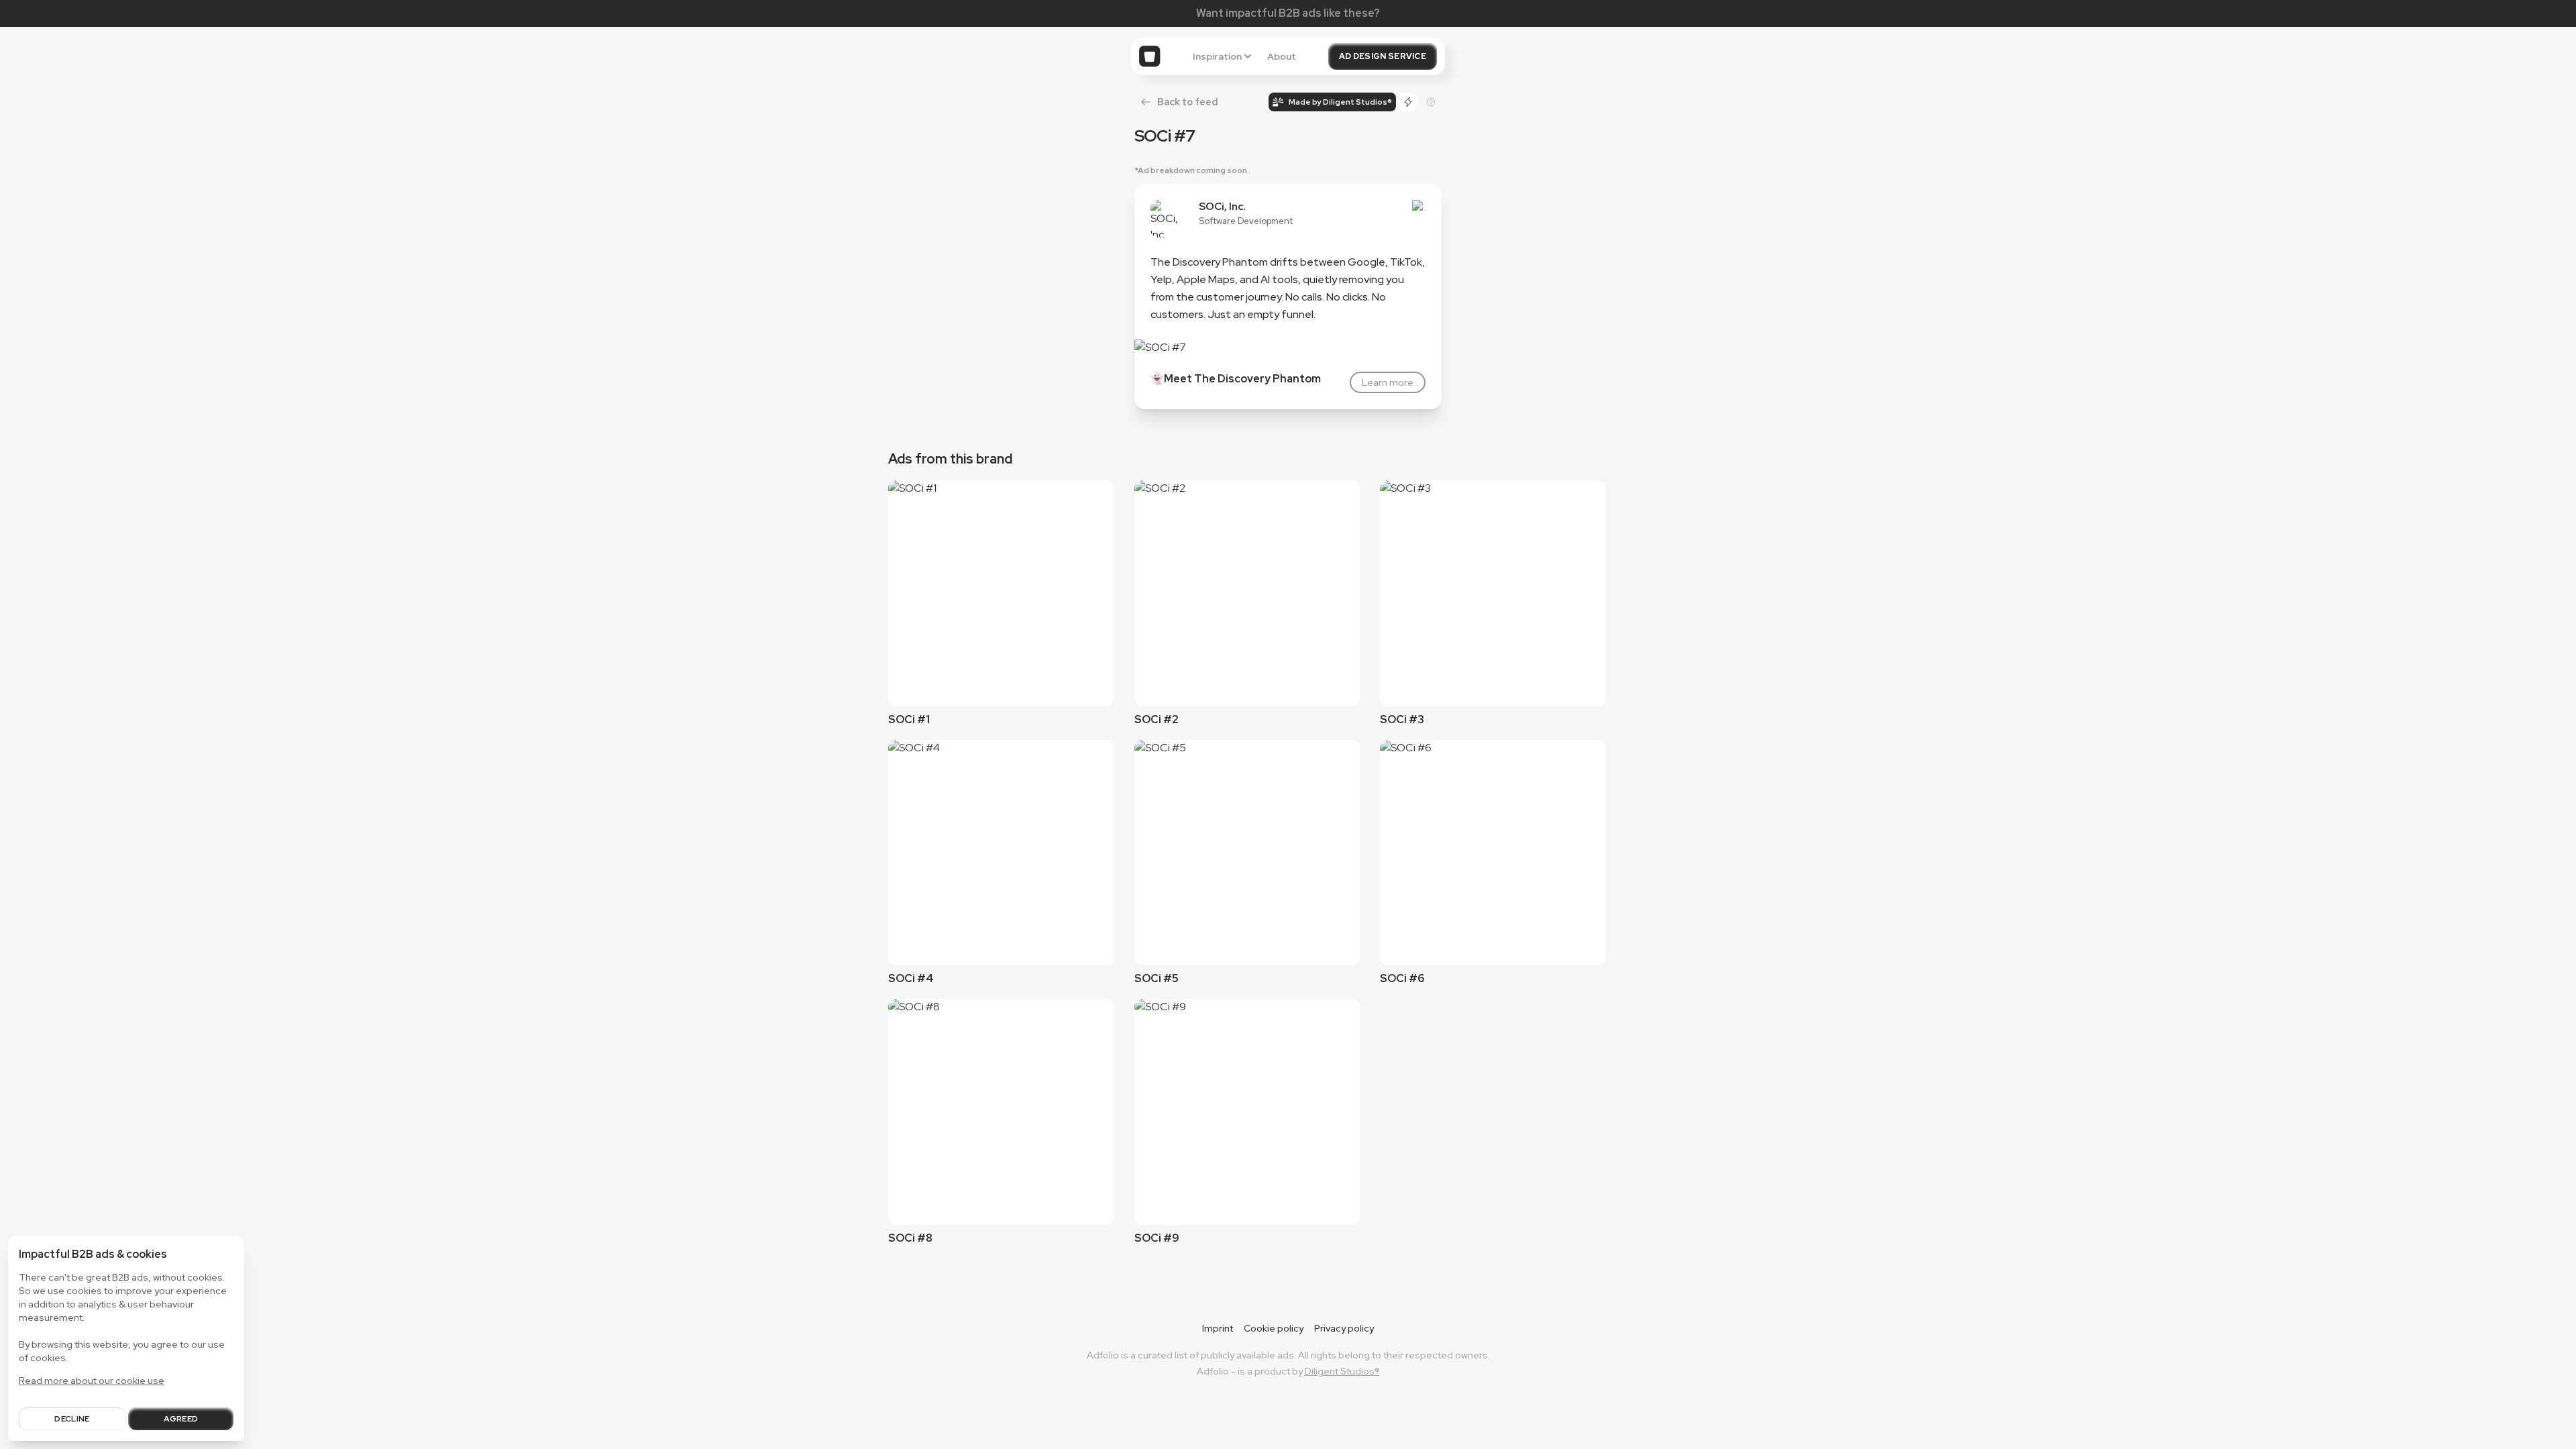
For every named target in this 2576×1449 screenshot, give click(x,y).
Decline (72, 1419)
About (1282, 56)
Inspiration (1217, 56)
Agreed (181, 1419)
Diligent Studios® (1342, 1371)
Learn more (1388, 382)
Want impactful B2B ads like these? (1288, 13)
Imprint (1218, 1328)
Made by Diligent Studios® (1340, 102)
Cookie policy (1274, 1328)
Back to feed (1187, 102)
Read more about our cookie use (92, 1381)
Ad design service (1383, 56)
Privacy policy (1344, 1328)
